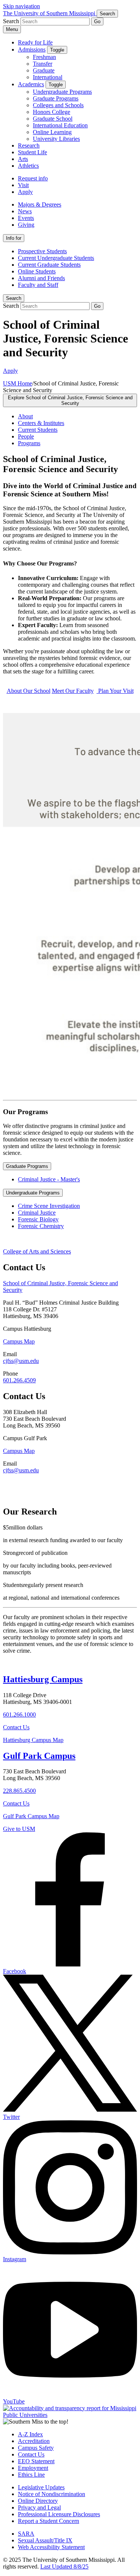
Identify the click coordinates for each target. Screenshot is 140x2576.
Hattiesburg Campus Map (33, 1740)
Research (29, 145)
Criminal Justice (37, 1213)
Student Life (32, 152)
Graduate (44, 70)
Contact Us (16, 1727)
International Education (60, 125)
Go (97, 21)
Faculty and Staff (38, 285)
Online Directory (38, 2501)
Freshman (44, 57)
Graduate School (53, 119)
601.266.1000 (19, 1715)
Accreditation (34, 2441)
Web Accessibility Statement (51, 2547)
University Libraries (56, 139)
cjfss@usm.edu (21, 1361)
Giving (26, 225)
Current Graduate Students (49, 265)
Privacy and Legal (39, 2507)
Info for (14, 238)
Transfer (43, 64)
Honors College (52, 112)
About (25, 416)
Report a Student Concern (49, 2521)
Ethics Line (31, 2475)
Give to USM (19, 1829)
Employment (33, 2468)
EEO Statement (36, 2461)
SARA (26, 2534)
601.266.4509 (19, 1380)
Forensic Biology (38, 1219)
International (48, 77)
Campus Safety (36, 2448)
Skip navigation (21, 6)
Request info (33, 178)
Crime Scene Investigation (49, 1206)
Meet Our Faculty (73, 691)
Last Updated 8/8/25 (64, 2566)
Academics (31, 84)
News (25, 211)
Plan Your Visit (115, 691)
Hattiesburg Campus (43, 1679)
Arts (23, 159)
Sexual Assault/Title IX (45, 2540)
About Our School (29, 691)
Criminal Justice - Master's (49, 1179)
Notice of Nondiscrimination (52, 2494)
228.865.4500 (19, 1791)
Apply (25, 192)
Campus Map (19, 1341)
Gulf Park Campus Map (31, 1816)
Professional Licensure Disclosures (59, 2514)
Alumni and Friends (41, 278)
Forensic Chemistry (41, 1226)
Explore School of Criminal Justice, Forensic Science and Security (70, 400)
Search (14, 298)
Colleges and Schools (58, 105)
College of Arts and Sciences (37, 1251)
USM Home (18, 383)
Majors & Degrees (40, 204)
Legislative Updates (41, 2487)
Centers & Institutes (41, 423)
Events (26, 218)
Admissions (32, 49)
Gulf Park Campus (39, 1756)
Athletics (28, 166)
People (26, 436)
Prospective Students (42, 251)
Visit (23, 185)
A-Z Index (30, 2434)
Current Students (38, 430)
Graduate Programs (56, 98)
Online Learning (52, 132)
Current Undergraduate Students (56, 258)
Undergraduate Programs (62, 92)
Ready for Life (35, 42)
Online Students (37, 271)
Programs (29, 443)
